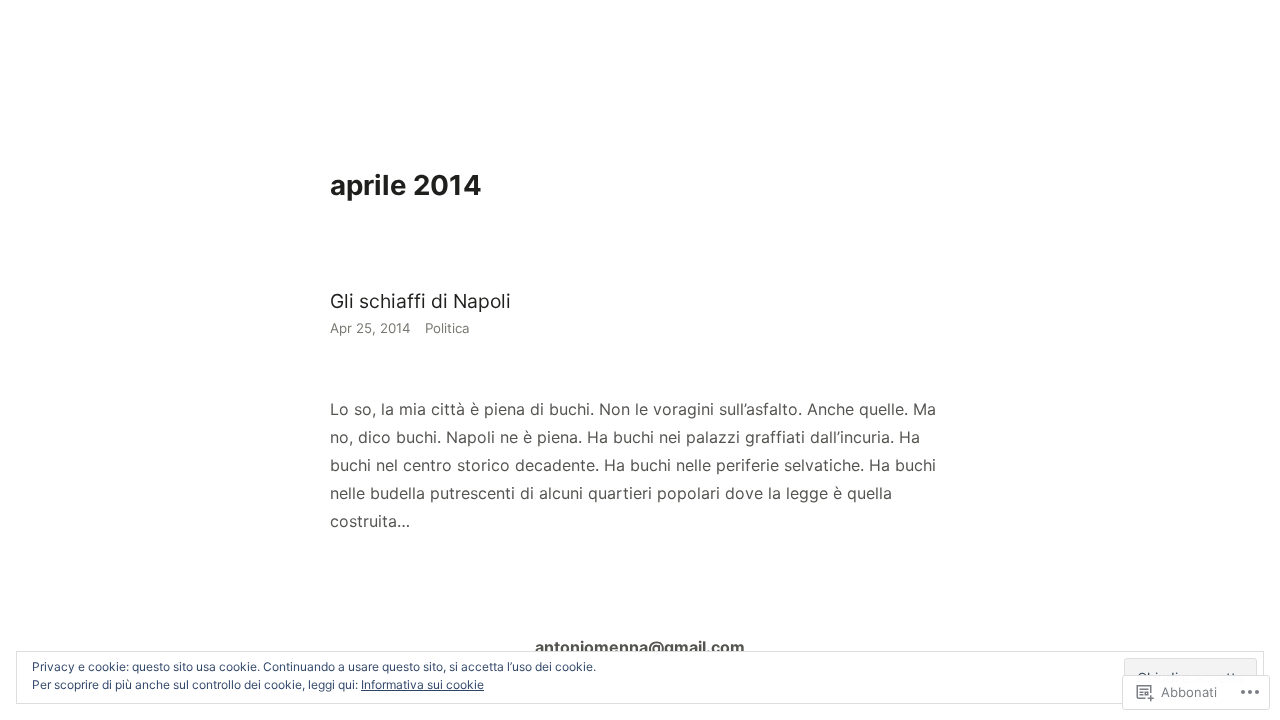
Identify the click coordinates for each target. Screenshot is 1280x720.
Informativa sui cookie (422, 684)
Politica (447, 328)
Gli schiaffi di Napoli (420, 301)
